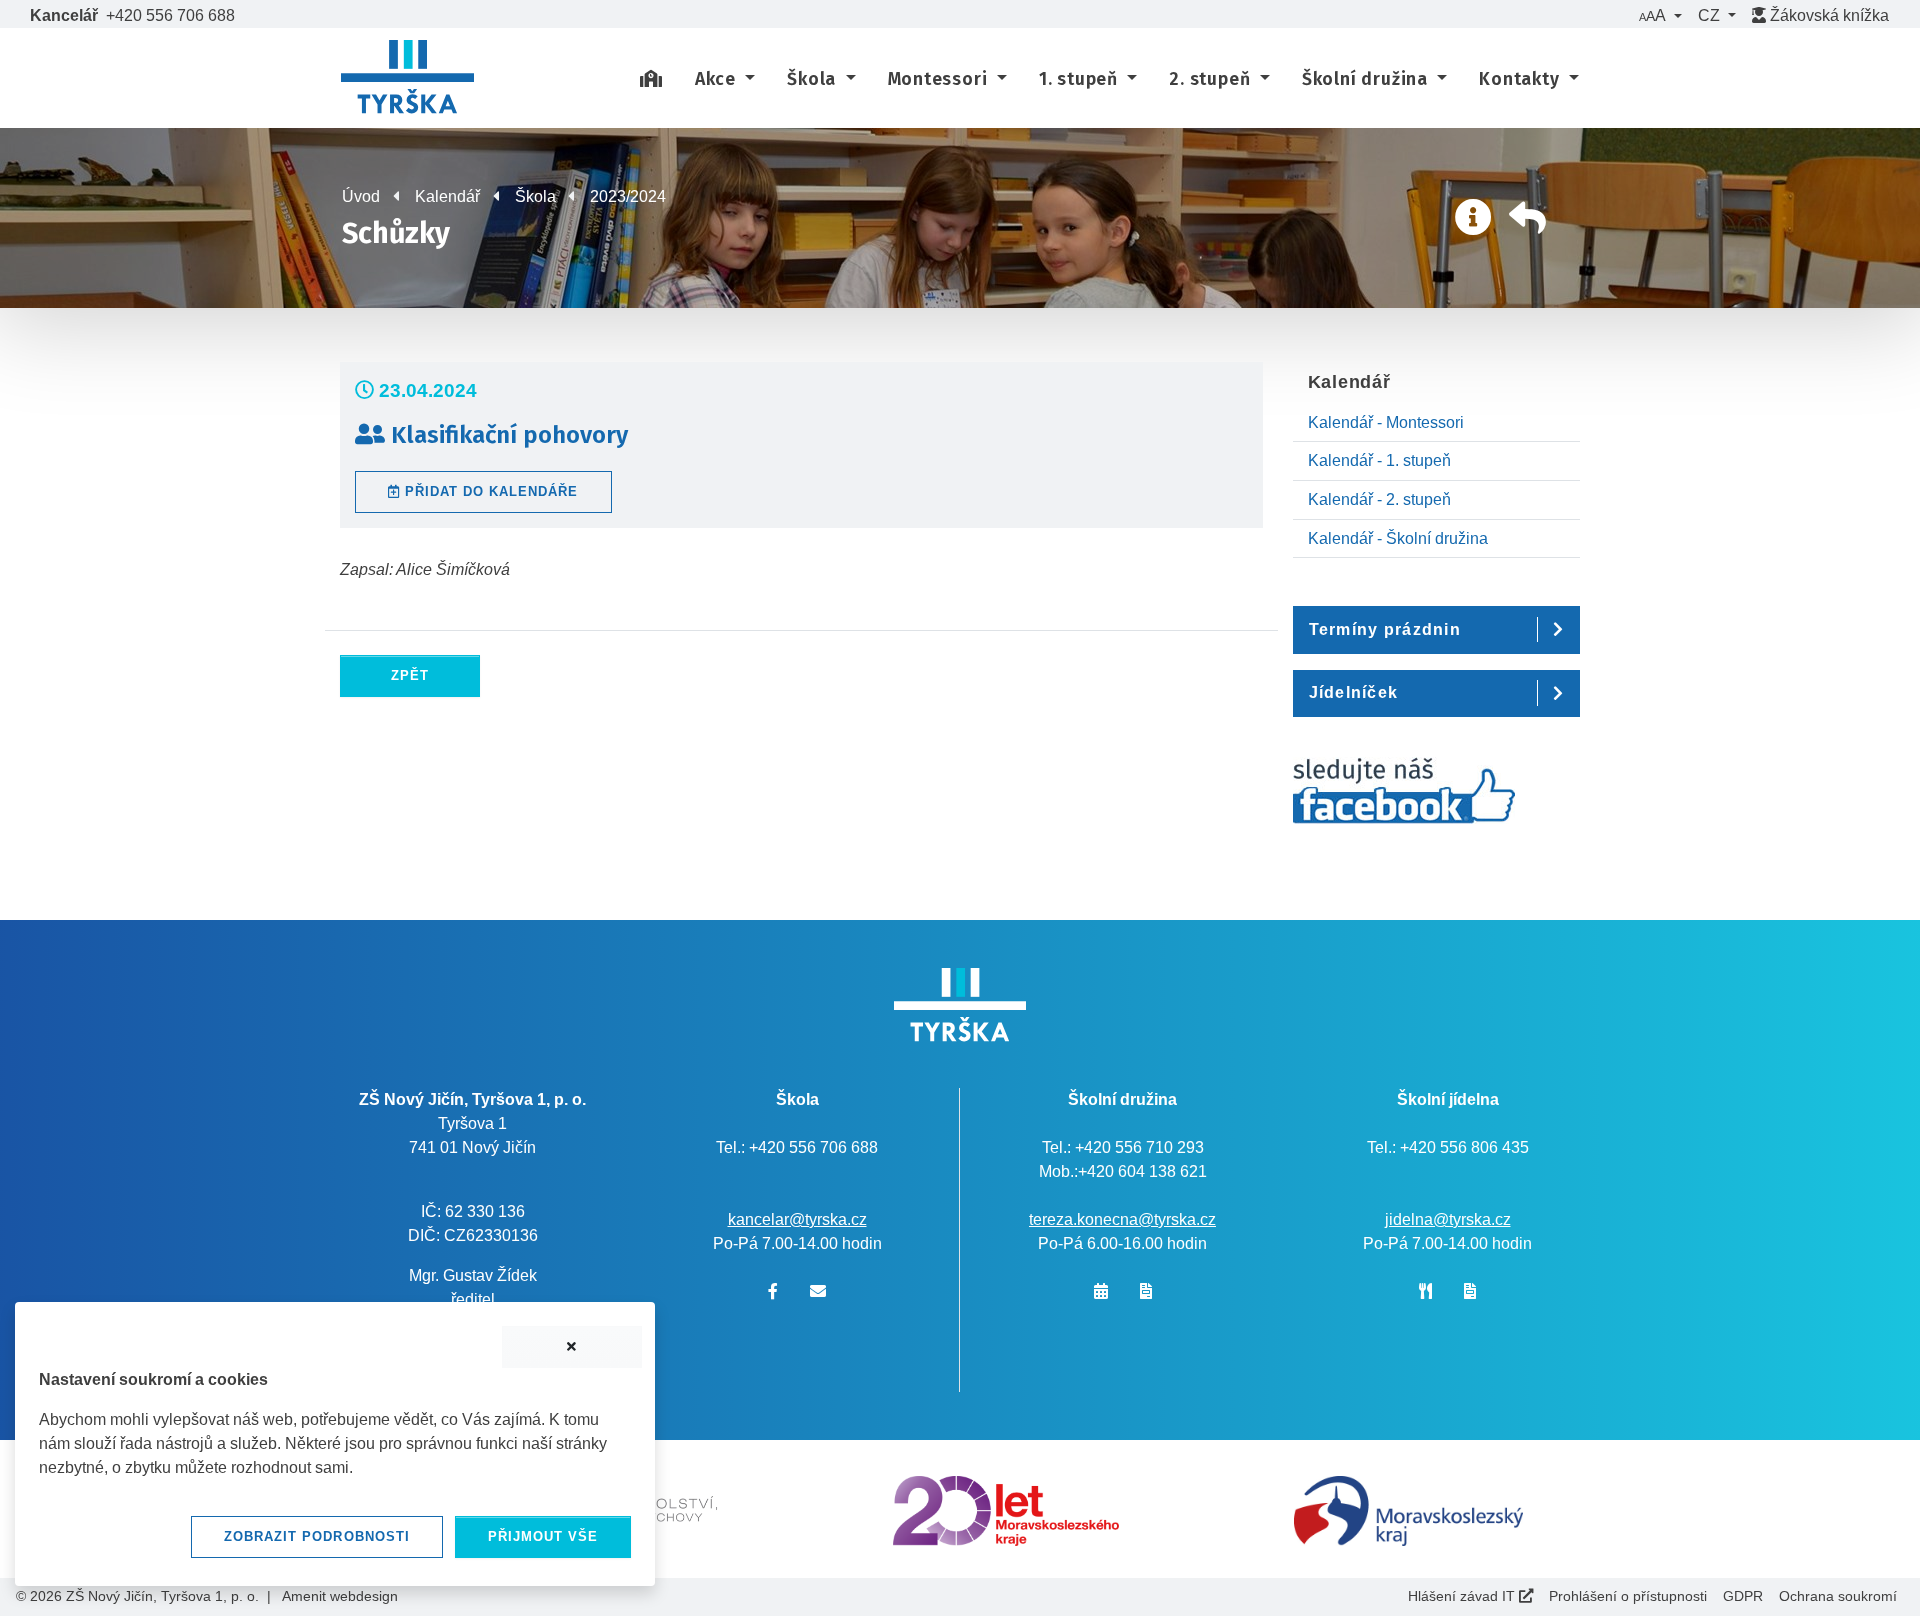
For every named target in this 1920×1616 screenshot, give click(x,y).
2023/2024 (628, 196)
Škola (535, 196)
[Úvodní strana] (651, 80)
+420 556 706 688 (170, 15)
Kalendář (447, 196)
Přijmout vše (543, 1536)
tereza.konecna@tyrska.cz (1122, 1219)
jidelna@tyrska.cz (1448, 1219)
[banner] (407, 80)
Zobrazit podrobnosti (316, 1536)
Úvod (361, 196)
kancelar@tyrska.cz (797, 1219)
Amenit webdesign (340, 1596)
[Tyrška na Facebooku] (1404, 801)
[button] (1660, 16)
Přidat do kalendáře (489, 491)
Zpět (410, 675)
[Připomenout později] (572, 1347)
